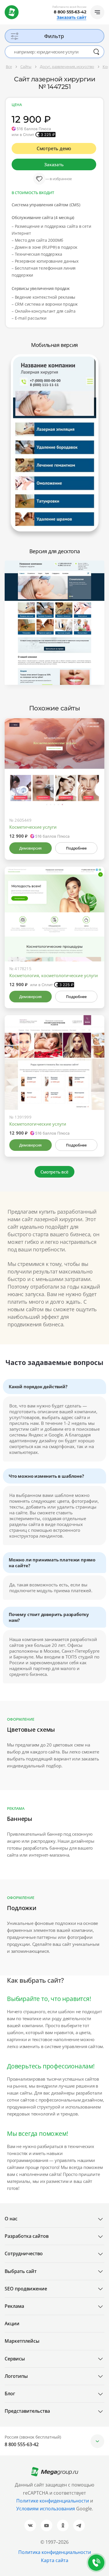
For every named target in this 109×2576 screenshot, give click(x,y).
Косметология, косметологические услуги (54, 975)
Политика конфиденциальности (55, 2552)
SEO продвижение (26, 2289)
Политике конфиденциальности (53, 2501)
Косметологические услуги (38, 1124)
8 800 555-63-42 (70, 12)
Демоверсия (30, 848)
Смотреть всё (54, 1172)
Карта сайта (55, 2560)
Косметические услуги (33, 827)
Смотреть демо (54, 148)
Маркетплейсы (22, 2341)
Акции (12, 2324)
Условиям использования (46, 2509)
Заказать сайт (72, 17)
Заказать (54, 164)
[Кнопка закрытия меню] (104, 5)
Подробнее (76, 848)
